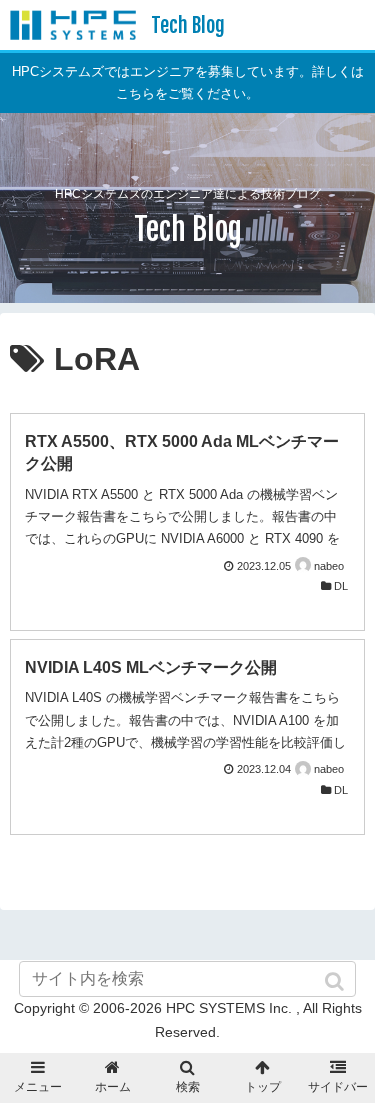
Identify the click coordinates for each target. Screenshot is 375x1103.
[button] (336, 981)
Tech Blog (188, 25)
